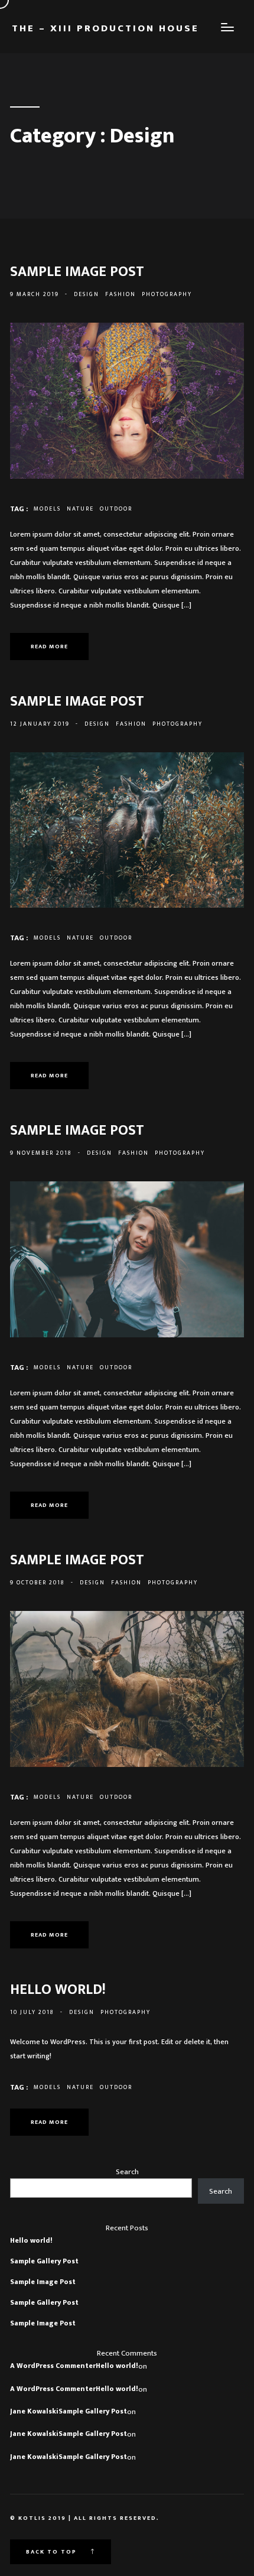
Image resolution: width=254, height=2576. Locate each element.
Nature (80, 509)
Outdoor (116, 509)
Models (47, 509)
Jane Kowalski (34, 2411)
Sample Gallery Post (44, 2261)
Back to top (53, 2552)
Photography (167, 294)
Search (127, 2172)
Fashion (121, 294)
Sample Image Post (43, 2282)
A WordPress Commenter (53, 2366)
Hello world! (31, 2240)
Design (87, 294)
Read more (49, 647)
